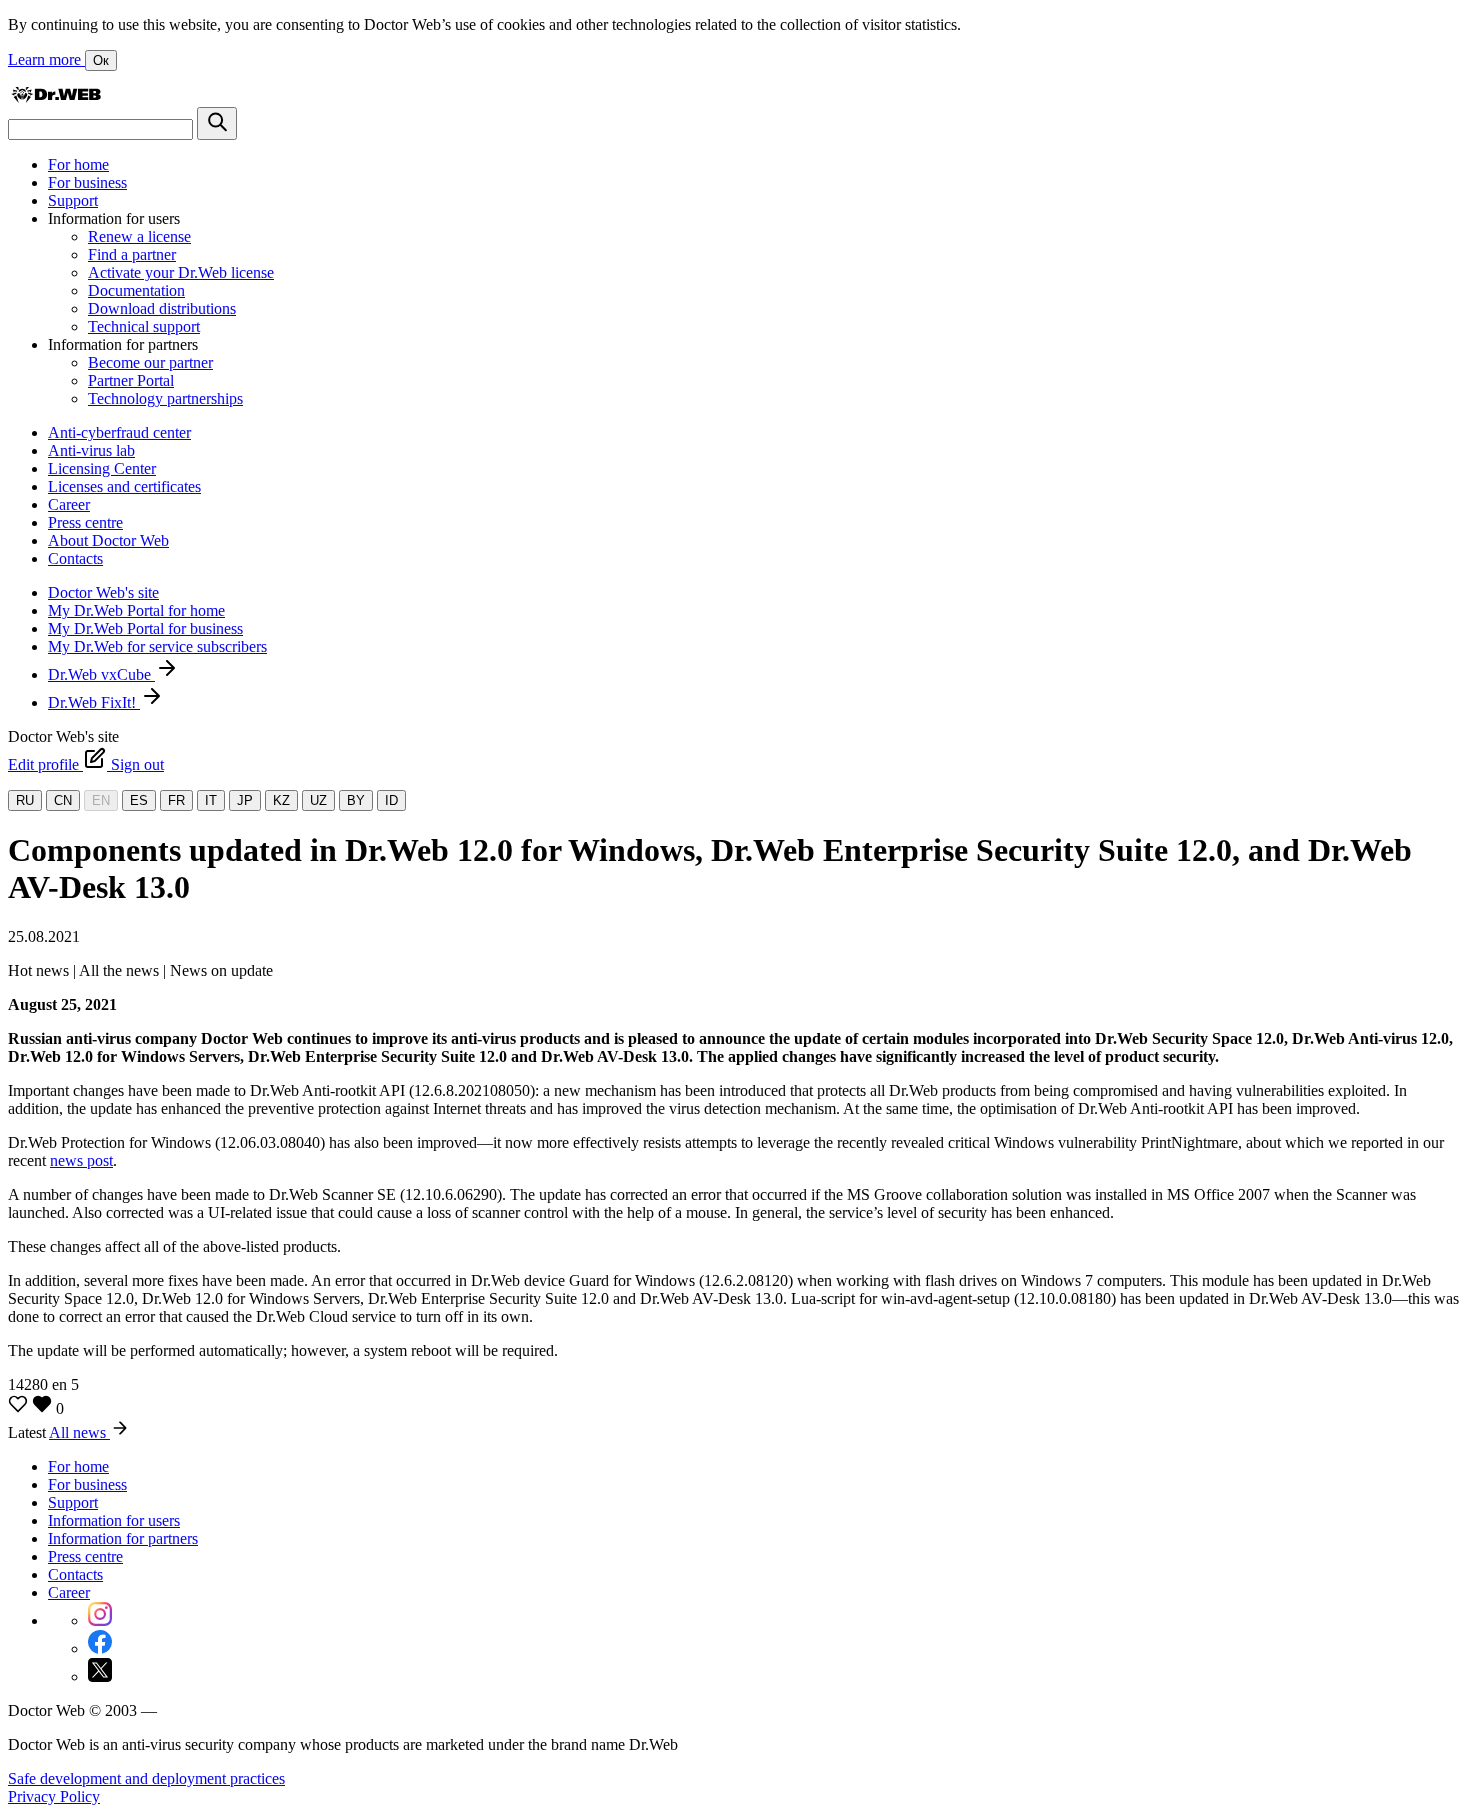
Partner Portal (131, 380)
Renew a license (139, 236)
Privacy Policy (54, 1796)
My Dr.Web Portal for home (136, 610)
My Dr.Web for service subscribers (157, 646)
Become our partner (150, 362)
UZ (318, 800)
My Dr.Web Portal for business (145, 628)
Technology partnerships (165, 398)
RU (25, 800)
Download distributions (162, 308)
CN (63, 800)
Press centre (85, 522)
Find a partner (132, 254)
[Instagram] (100, 1620)
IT (211, 800)
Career (69, 504)
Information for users (114, 1520)
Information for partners (123, 1538)
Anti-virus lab (91, 450)
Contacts (75, 558)
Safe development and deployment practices (146, 1778)
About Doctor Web (108, 540)
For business (87, 182)
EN (101, 800)
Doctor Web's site (103, 592)
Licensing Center (102, 468)
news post (81, 1160)
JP (245, 800)
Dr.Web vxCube (101, 674)
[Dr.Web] (56, 97)
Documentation (136, 290)
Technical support (144, 326)
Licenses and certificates (124, 486)
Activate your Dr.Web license (181, 272)
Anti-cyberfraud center (119, 432)
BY (356, 800)
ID (391, 800)
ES (139, 800)
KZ (281, 800)
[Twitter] (100, 1676)
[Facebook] (100, 1648)
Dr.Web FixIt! (94, 702)
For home (78, 164)
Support (73, 200)
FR (176, 800)
